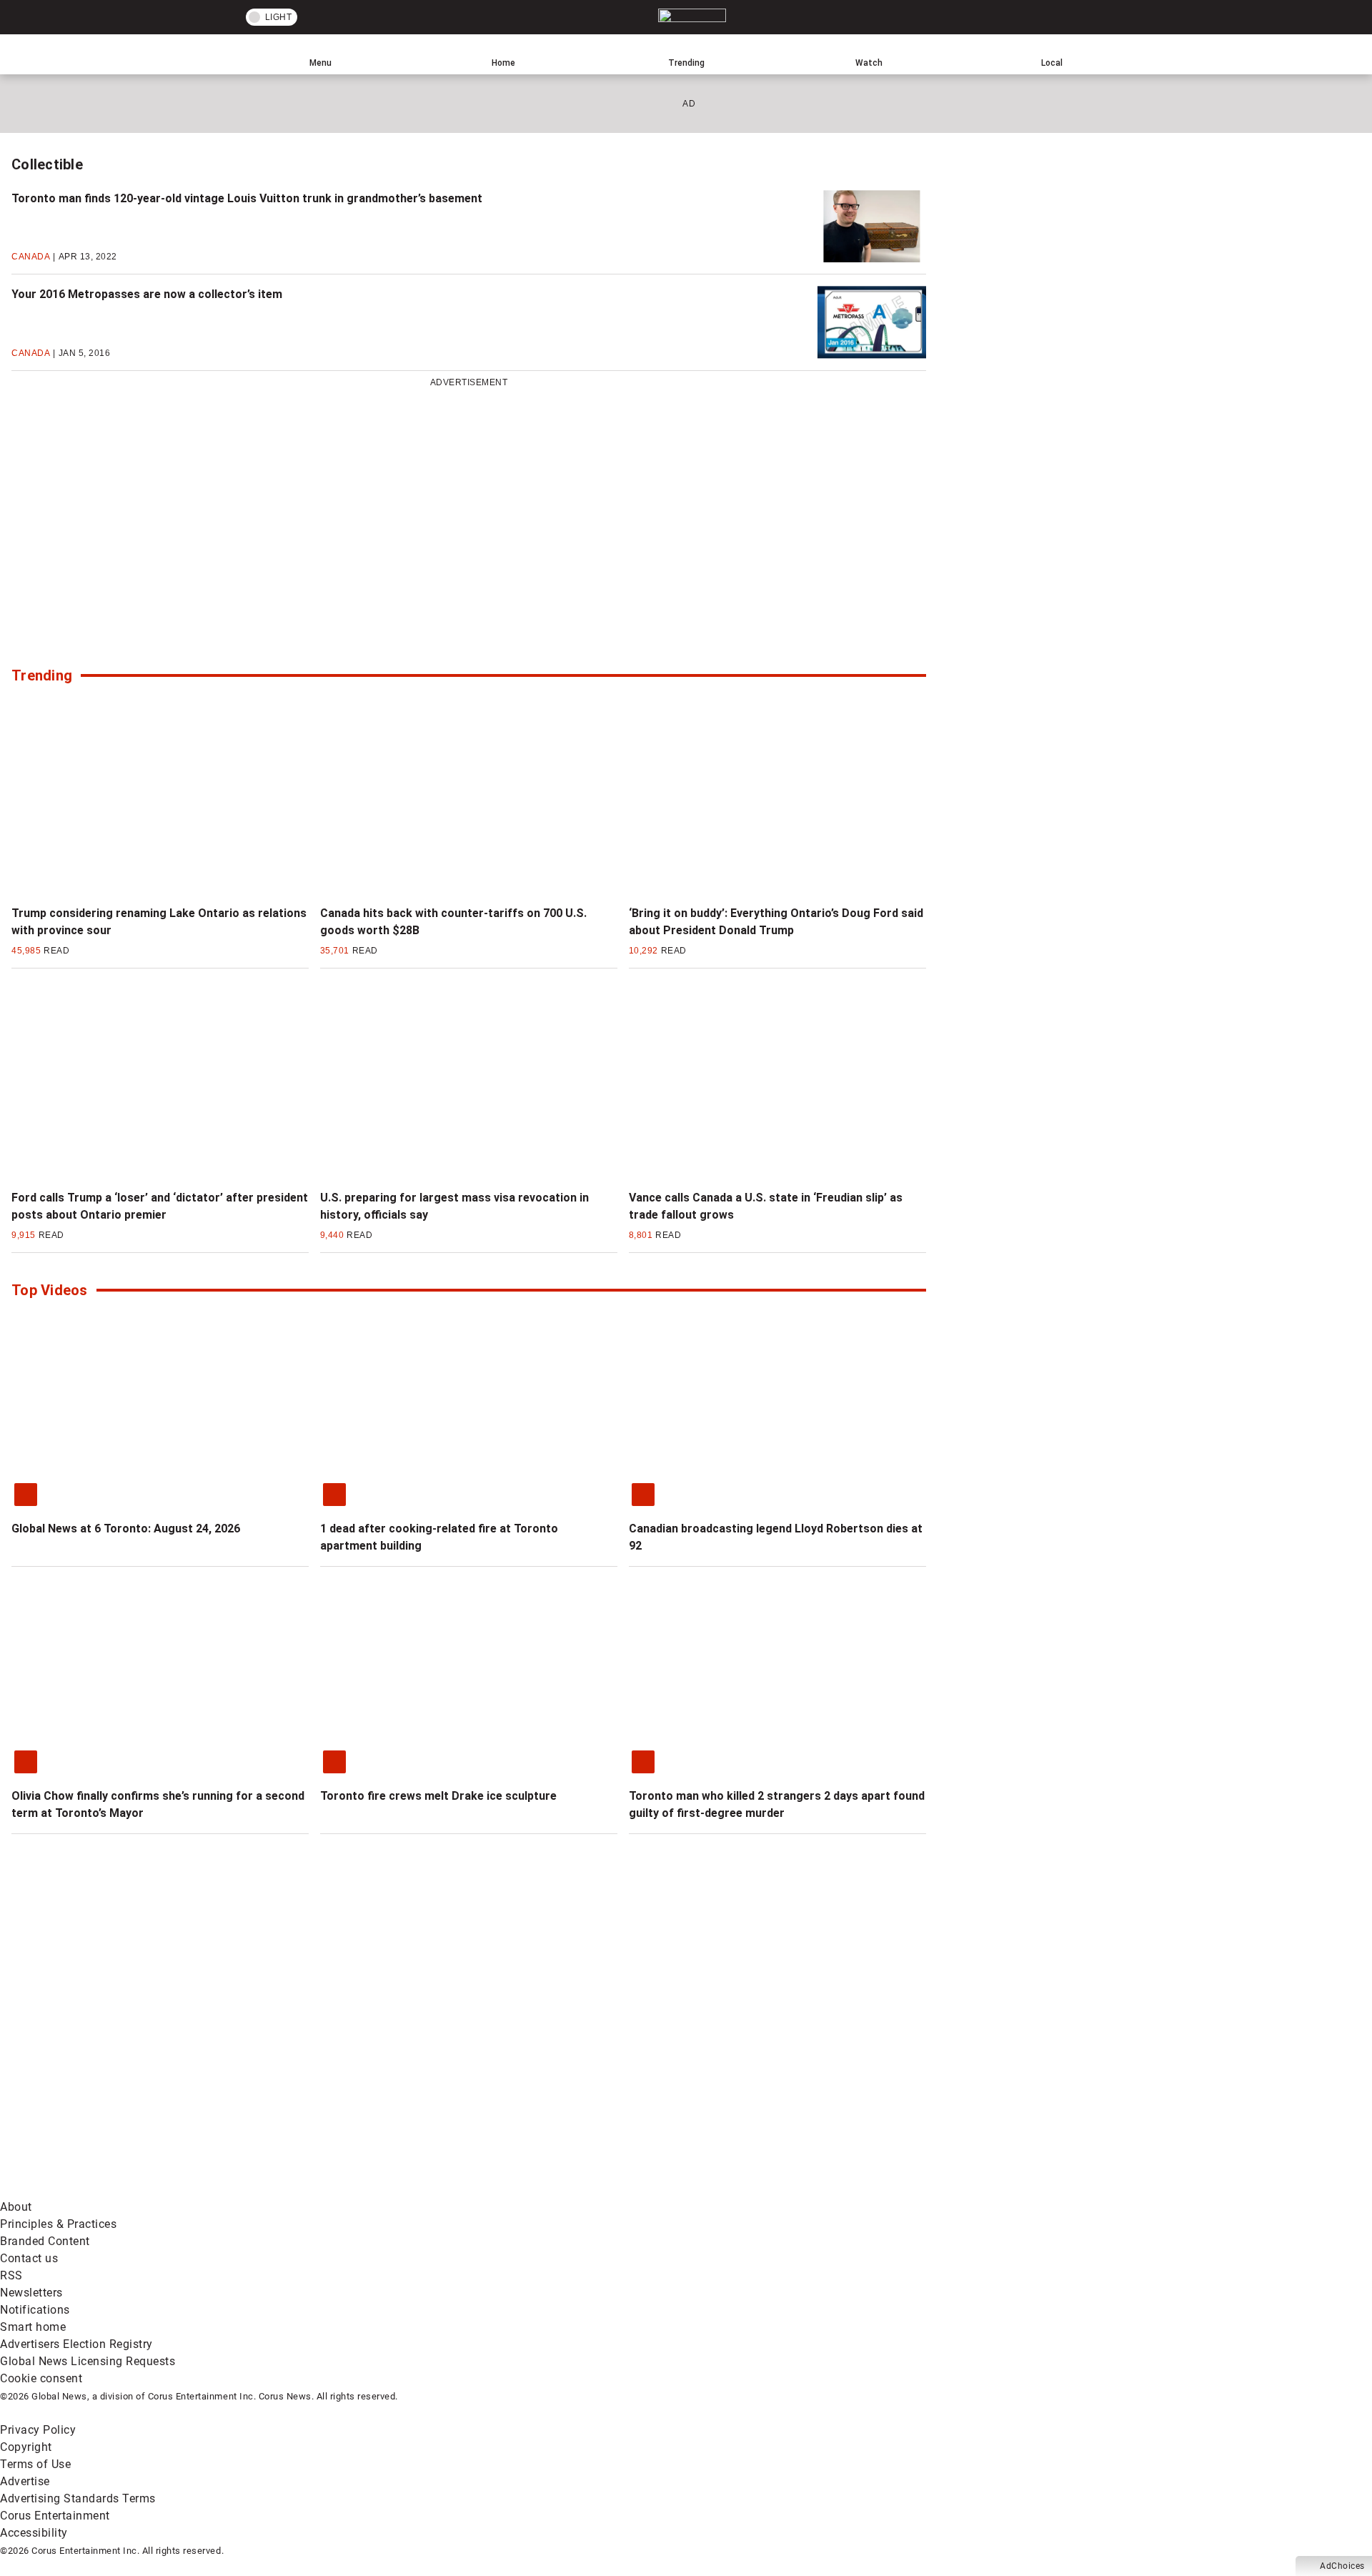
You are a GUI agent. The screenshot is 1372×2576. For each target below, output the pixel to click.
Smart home (33, 2327)
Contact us (29, 2258)
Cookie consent (41, 2378)
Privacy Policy (38, 2430)
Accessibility (34, 2533)
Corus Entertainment (55, 2516)
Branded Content (45, 2241)
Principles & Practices (58, 2224)
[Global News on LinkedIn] (109, 2190)
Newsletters (31, 2293)
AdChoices (1342, 2566)
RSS (11, 2275)
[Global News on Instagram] (760, 2077)
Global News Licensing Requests (88, 2361)
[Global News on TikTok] (327, 2190)
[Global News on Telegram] (544, 2190)
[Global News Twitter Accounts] (327, 2077)
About (16, 2207)
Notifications (35, 2310)
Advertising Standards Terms (78, 2498)
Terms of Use (35, 2464)
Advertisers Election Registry (76, 2344)
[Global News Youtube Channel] (544, 2077)
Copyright (26, 2447)
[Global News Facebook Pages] (109, 2077)
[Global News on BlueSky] (760, 2190)
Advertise (25, 2481)
